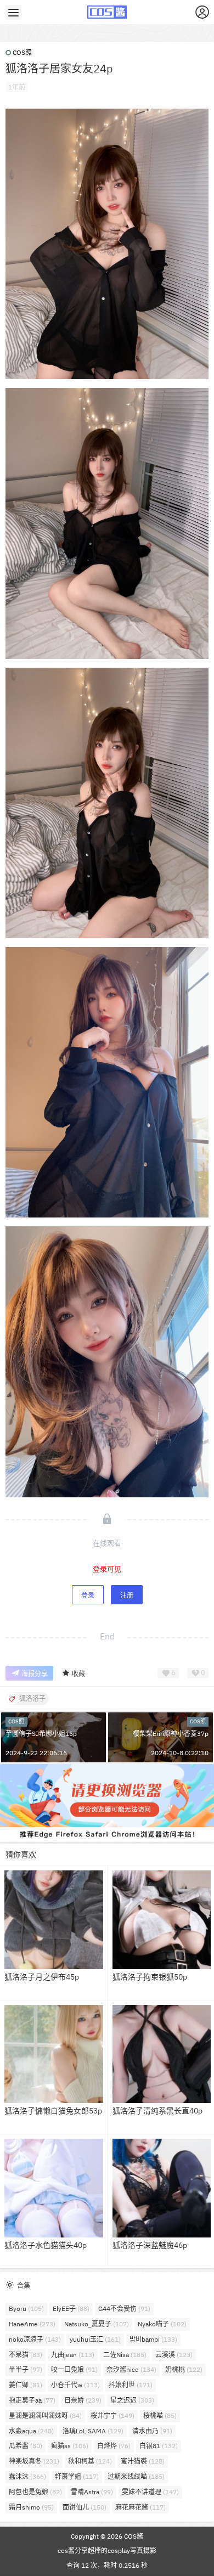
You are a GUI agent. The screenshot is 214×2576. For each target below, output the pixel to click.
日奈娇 (83, 2400)
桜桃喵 (160, 2416)
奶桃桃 (184, 2369)
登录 (88, 1595)
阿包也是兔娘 (35, 2492)
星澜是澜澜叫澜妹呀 (45, 2416)
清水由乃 (152, 2431)
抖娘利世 (131, 2385)
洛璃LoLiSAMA (93, 2431)
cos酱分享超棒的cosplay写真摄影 (107, 2550)
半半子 (26, 2369)
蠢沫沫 (27, 2476)
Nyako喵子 (162, 2324)
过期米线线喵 (136, 2476)
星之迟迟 (132, 2400)
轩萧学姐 (77, 2476)
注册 (127, 1595)
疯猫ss (70, 2446)
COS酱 (133, 2536)
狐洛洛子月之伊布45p (42, 1977)
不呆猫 (26, 2355)
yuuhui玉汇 (95, 2339)
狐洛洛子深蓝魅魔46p (150, 2245)
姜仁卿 (26, 2385)
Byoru (26, 2309)
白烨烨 (114, 2446)
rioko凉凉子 (35, 2339)
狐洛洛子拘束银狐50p (150, 1977)
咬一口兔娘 (74, 2369)
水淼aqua (31, 2431)
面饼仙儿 (85, 2507)
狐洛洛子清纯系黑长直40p (157, 2111)
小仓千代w (75, 2385)
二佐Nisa (125, 2355)
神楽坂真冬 (34, 2461)
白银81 (159, 2446)
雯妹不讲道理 (150, 2492)
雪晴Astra (92, 2492)
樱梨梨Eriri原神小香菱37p (171, 1734)
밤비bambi (153, 2339)
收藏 (78, 1674)
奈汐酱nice (131, 2369)
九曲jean (73, 2355)
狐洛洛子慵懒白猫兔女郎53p (53, 2111)
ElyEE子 (71, 2309)
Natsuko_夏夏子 (97, 2324)
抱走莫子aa (32, 2400)
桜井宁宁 (112, 2416)
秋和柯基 (90, 2461)
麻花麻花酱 (140, 2507)
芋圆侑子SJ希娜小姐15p (41, 1734)
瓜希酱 (26, 2446)
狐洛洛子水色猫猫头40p (46, 2245)
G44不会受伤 (124, 2309)
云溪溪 (174, 2355)
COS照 (22, 52)
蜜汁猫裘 (143, 2461)
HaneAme (32, 2324)
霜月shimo (31, 2507)
